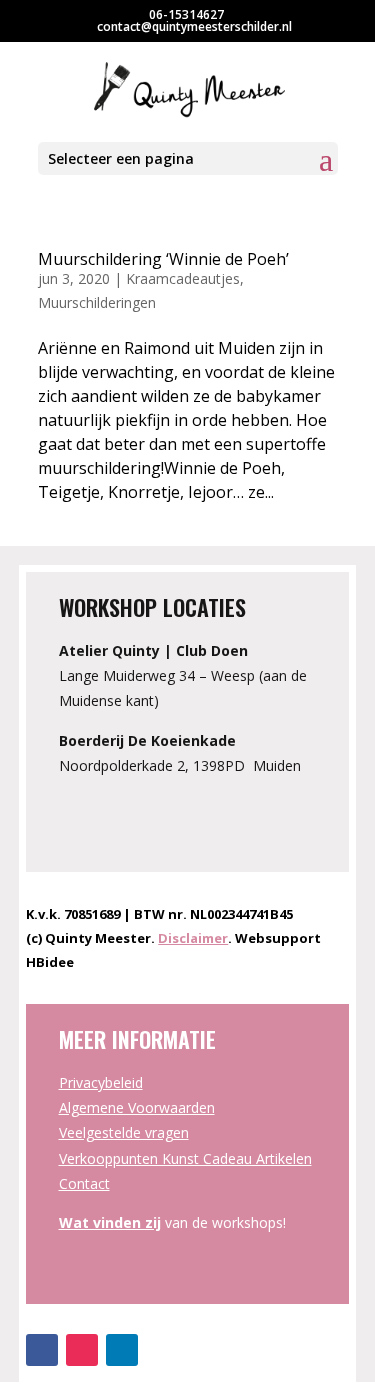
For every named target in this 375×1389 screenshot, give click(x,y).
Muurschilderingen (97, 302)
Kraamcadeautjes (183, 278)
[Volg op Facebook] (42, 1350)
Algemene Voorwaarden (137, 1107)
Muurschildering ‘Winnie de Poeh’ (163, 259)
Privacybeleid (101, 1082)
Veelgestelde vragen (124, 1132)
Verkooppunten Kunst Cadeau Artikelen (185, 1158)
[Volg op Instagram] (82, 1350)
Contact (84, 1183)
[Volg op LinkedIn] (122, 1350)
